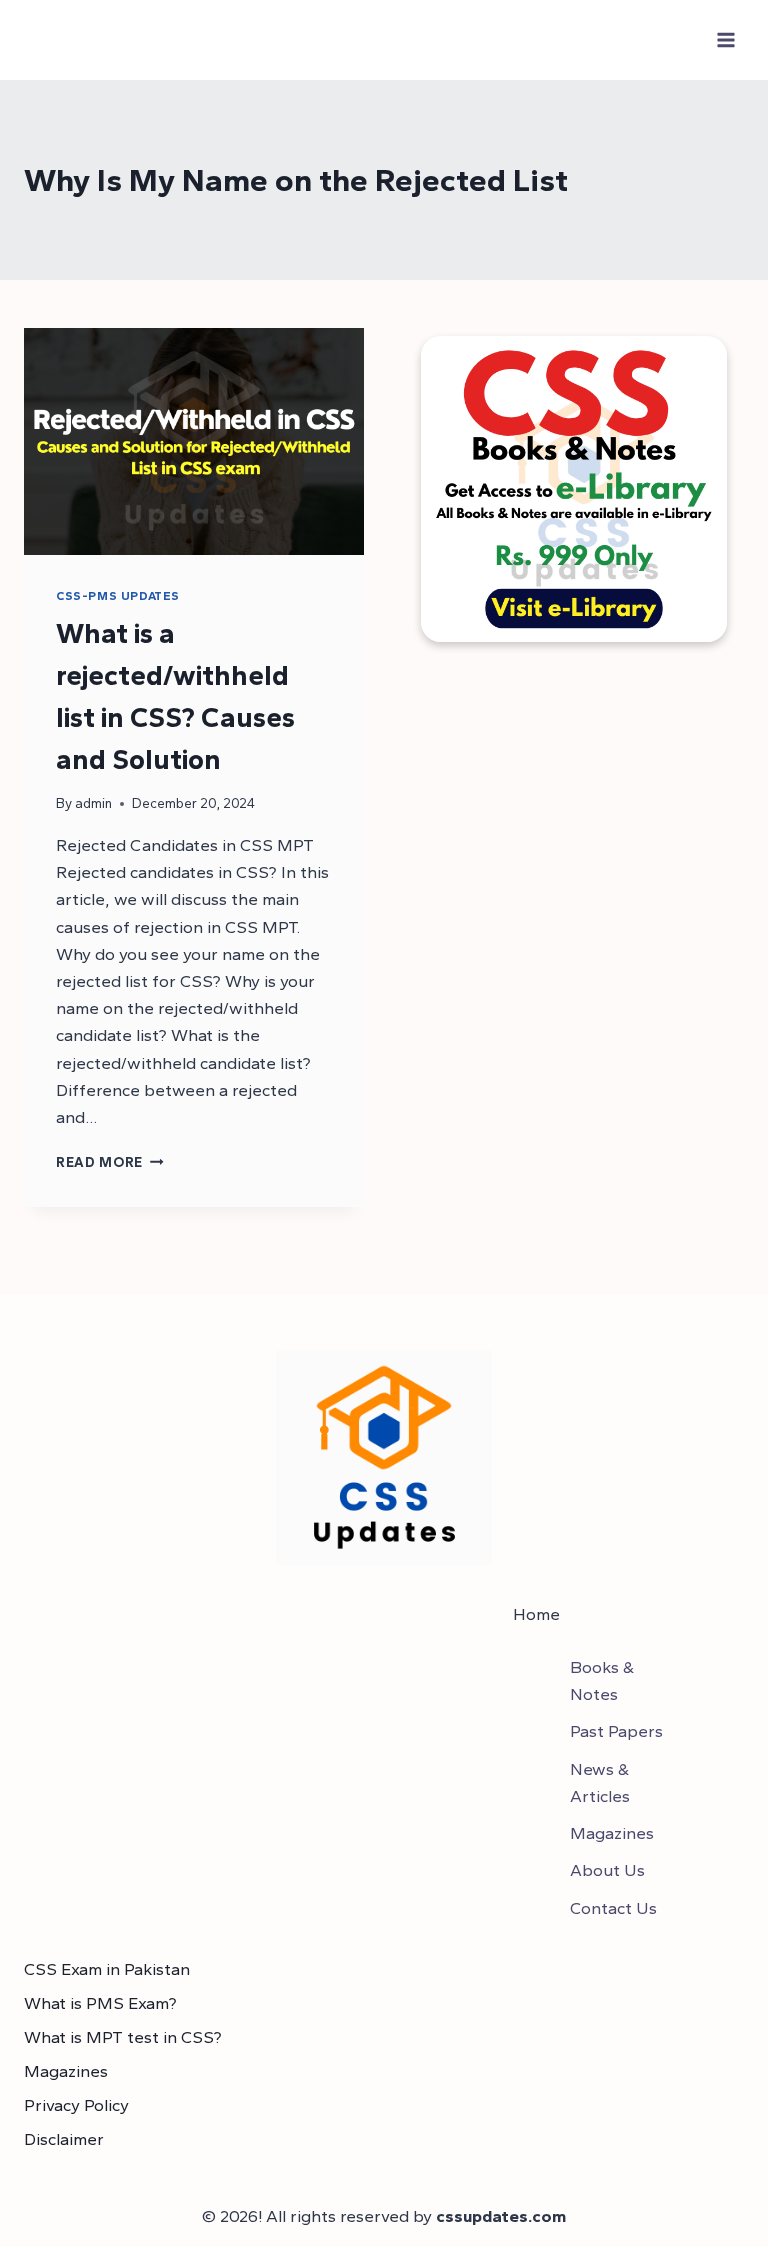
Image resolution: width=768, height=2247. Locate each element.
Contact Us (613, 1908)
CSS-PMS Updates (118, 596)
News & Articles (600, 1782)
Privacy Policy (76, 2105)
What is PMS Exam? (100, 2003)
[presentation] (194, 441)
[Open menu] (725, 39)
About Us (607, 1870)
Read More (110, 1162)
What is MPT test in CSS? (123, 2037)
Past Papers (616, 1731)
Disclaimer (64, 2139)
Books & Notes (602, 1680)
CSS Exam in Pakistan (107, 1969)
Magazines (612, 1833)
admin (93, 803)
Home (536, 1614)
